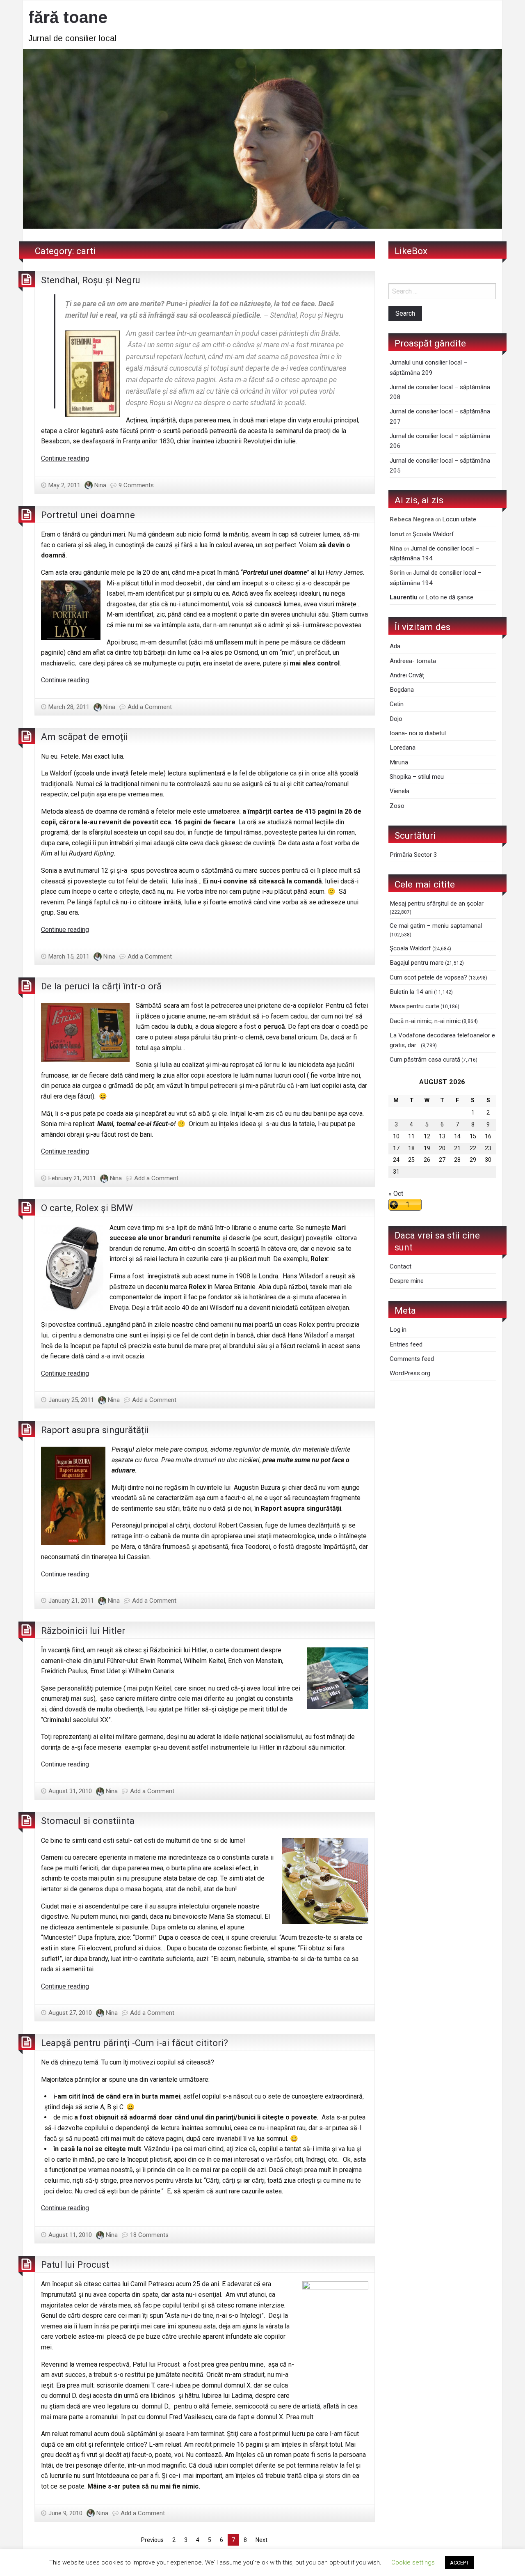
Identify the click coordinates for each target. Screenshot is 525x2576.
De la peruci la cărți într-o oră (101, 986)
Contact (401, 1266)
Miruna (399, 762)
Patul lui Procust (75, 2264)
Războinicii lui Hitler (83, 1631)
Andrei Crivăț (407, 675)
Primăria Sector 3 (413, 855)
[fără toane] (262, 138)
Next (261, 2540)
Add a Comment (150, 707)
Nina (100, 485)
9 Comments (136, 485)
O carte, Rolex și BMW (87, 1208)
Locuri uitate (459, 519)
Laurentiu (404, 597)
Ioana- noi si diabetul (418, 733)
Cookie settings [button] (413, 2562)
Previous (152, 2540)
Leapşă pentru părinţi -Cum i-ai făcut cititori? (135, 2043)
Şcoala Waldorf (433, 534)
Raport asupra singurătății (95, 1430)
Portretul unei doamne (88, 515)
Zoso (397, 806)
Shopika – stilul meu (417, 777)
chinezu (71, 2062)
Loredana (403, 748)
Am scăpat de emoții (84, 736)
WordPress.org (410, 1373)
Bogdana (402, 690)
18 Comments (149, 2235)
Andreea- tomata (413, 661)
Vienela (399, 791)
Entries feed (406, 1344)
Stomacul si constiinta (88, 1821)
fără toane (68, 17)
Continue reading (65, 458)
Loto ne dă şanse (450, 597)
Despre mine (407, 1281)
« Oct (396, 1194)
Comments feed (412, 1359)
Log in (398, 1330)
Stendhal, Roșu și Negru (91, 280)
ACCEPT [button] (459, 2563)
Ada (395, 646)
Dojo (396, 719)
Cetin (397, 704)
